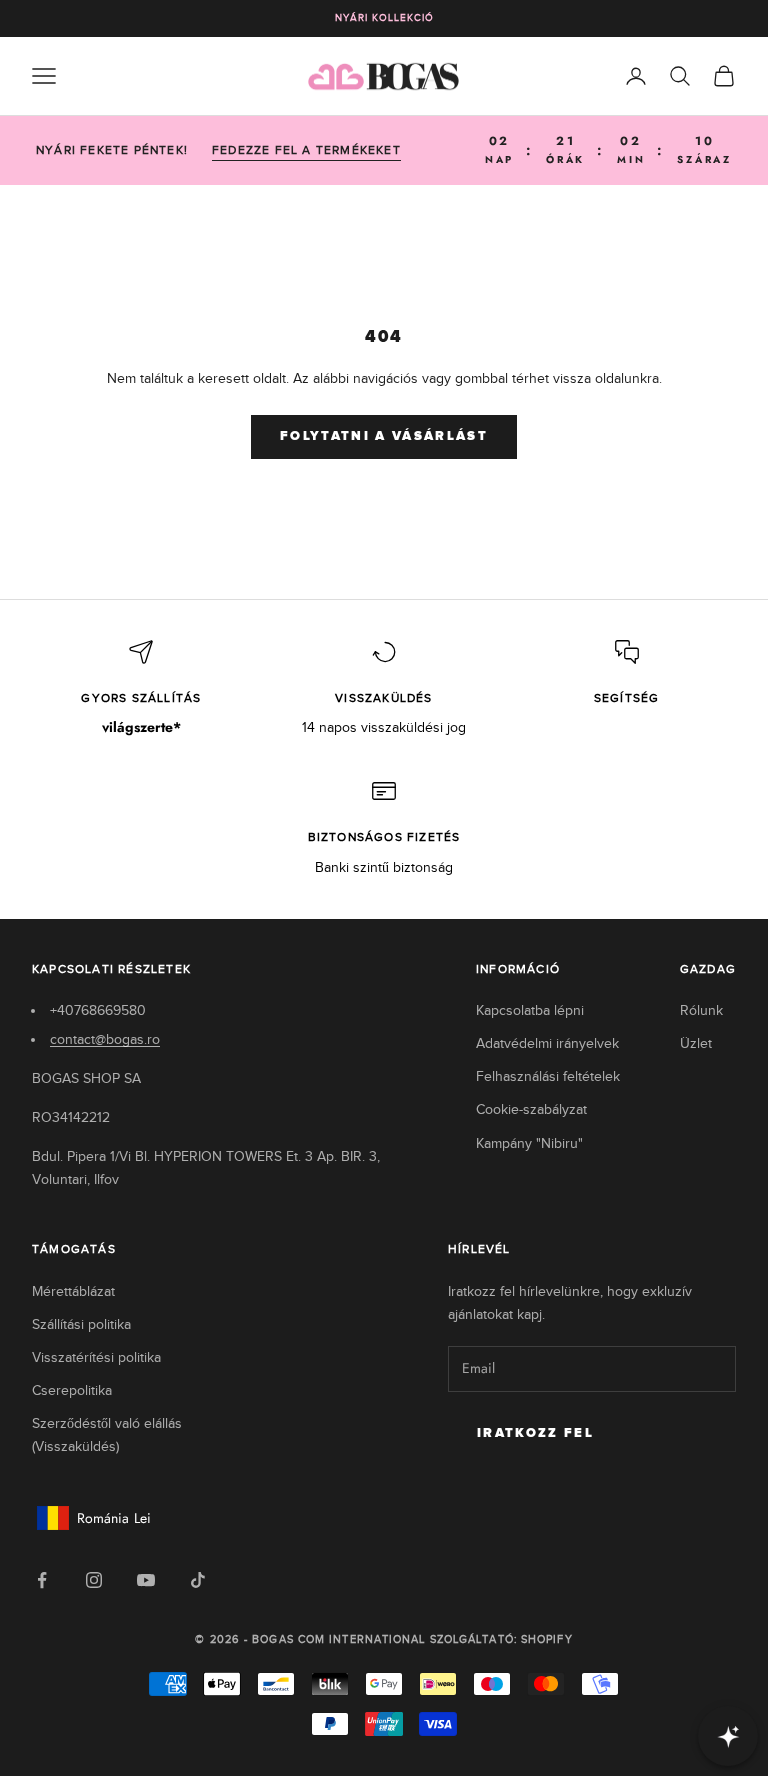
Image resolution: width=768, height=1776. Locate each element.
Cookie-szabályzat (531, 1109)
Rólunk (701, 1010)
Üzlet (696, 1043)
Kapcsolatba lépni (530, 1010)
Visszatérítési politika (96, 1357)
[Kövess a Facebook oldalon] (42, 1580)
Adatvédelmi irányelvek (547, 1043)
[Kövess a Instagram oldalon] (94, 1580)
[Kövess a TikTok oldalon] (198, 1580)
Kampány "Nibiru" (529, 1143)
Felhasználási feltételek (548, 1076)
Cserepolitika (72, 1390)
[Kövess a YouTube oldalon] (146, 1580)
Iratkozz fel (535, 1433)
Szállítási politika (81, 1324)
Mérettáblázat (73, 1291)
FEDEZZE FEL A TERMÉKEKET (306, 150)
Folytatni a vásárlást (384, 436)
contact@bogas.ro (105, 1039)
